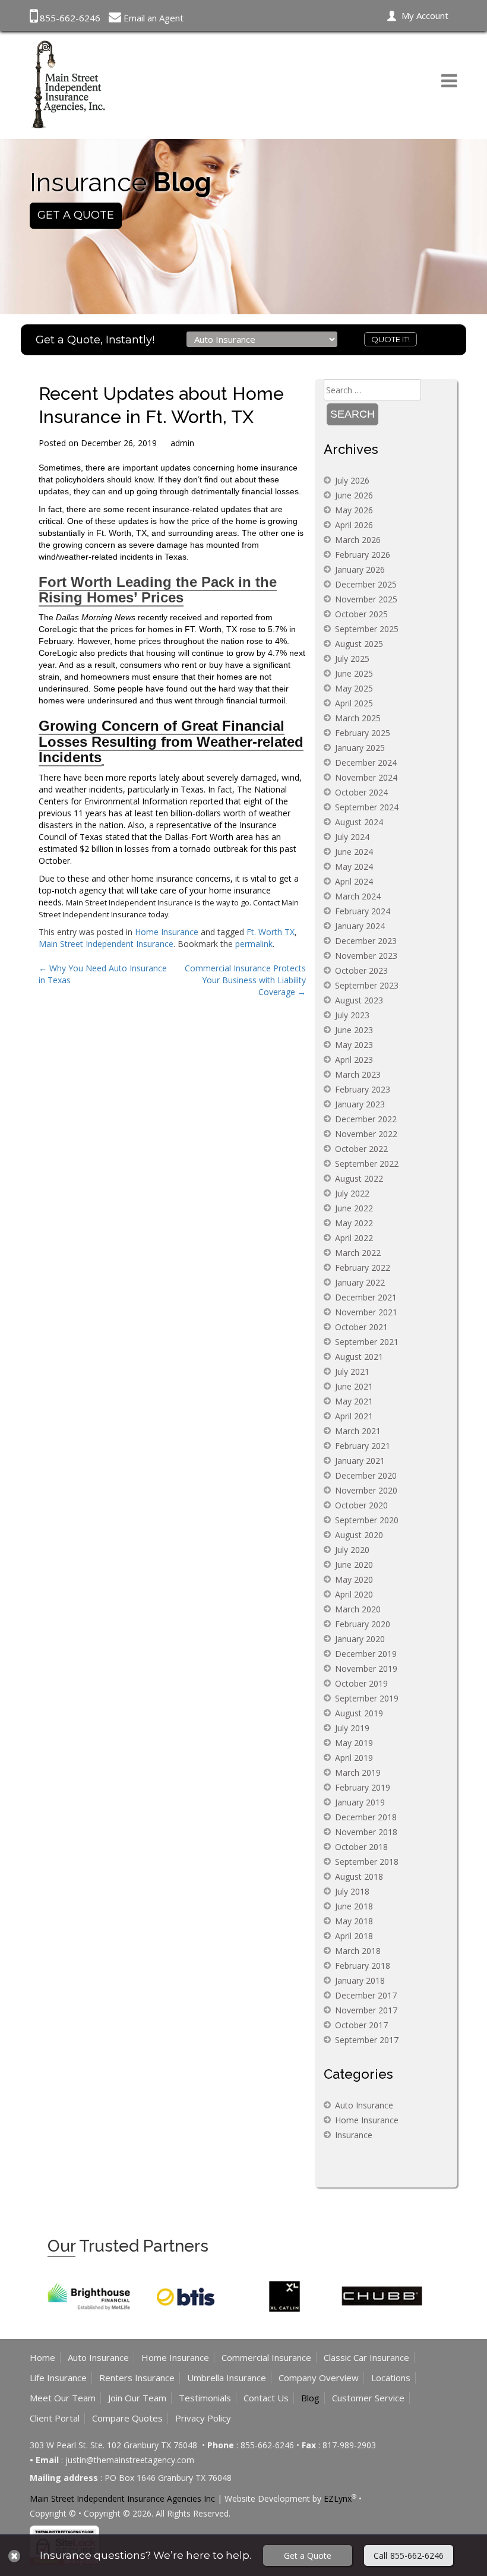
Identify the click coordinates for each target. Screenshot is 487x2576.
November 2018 (366, 1832)
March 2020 (358, 1609)
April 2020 (354, 1594)
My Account (425, 15)
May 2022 (354, 1223)
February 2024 (363, 911)
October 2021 (361, 1327)
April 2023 (354, 1060)
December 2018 (366, 1817)
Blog (310, 2398)
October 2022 (361, 1149)
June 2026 (354, 495)
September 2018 (367, 1862)
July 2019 (352, 1728)
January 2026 (360, 569)
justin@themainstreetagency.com (130, 2460)
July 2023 (352, 1015)
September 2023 (367, 985)
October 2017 (361, 2025)
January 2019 (360, 1802)
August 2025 (359, 644)
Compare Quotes (127, 2418)
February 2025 (363, 733)
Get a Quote (308, 2556)
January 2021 (360, 1461)
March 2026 (358, 540)
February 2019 (363, 1787)
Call (409, 2556)
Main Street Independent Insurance (106, 944)
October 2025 (361, 614)
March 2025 (358, 718)
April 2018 (354, 1936)
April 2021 (354, 1416)
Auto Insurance (364, 2105)
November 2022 (366, 1134)
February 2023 (363, 1089)
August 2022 (359, 1178)
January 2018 (360, 1980)
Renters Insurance (137, 2378)
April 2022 (354, 1238)
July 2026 (352, 480)
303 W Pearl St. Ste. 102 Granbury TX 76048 (115, 2445)
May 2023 (354, 1045)
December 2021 (366, 1297)
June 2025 (354, 673)
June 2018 (354, 1906)
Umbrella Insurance (227, 2378)
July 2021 (352, 1371)
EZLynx (338, 2498)
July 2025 (352, 659)
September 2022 (367, 1164)
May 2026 (354, 510)
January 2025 (360, 748)
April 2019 (354, 1758)
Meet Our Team (63, 2398)
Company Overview (319, 2378)
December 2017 (366, 1995)
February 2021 (363, 1446)
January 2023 (360, 1104)
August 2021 (359, 1357)
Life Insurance (58, 2378)
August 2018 (359, 1876)
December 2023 (366, 941)
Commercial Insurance (266, 2357)
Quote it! (390, 339)
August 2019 (359, 1713)
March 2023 (358, 1074)
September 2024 (367, 807)
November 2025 (366, 599)
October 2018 (361, 1847)
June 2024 (354, 852)
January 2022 (360, 1282)
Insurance (354, 2135)
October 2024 (361, 792)
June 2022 (354, 1208)
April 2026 (354, 525)
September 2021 (367, 1342)
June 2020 (354, 1565)
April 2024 (354, 881)
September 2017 (367, 2040)
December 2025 (366, 584)
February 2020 (363, 1624)
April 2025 (354, 703)
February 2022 (363, 1268)
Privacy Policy (203, 2418)
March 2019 (358, 1772)
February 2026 (363, 555)
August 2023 (359, 1000)
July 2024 (352, 837)
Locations (391, 2378)
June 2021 (354, 1386)
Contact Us (266, 2398)
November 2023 (366, 956)
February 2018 (363, 1966)
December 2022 (366, 1119)
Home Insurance (167, 932)
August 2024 (359, 822)
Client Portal (55, 2418)
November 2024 (366, 777)
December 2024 (366, 763)
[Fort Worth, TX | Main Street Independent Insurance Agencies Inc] (68, 83)
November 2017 (366, 2010)
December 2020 (366, 1475)
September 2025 (367, 629)
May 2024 (354, 866)
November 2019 (366, 1669)
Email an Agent (154, 18)
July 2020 (352, 1550)
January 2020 (360, 1639)
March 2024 (358, 896)
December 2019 (366, 1654)
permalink (254, 944)
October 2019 (361, 1683)
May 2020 (354, 1579)
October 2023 (361, 970)
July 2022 (352, 1193)
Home (42, 2357)
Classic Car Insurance (366, 2357)
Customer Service (368, 2398)
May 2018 (354, 1921)
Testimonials (205, 2398)
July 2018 (352, 1891)
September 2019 (367, 1698)
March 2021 (358, 1431)
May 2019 (354, 1743)
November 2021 (366, 1312)
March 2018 (358, 1951)
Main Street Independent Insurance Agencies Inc (122, 2498)
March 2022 (358, 1253)
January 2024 (360, 926)
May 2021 (354, 1401)
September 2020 (367, 1520)
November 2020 (366, 1490)
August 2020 (359, 1535)
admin (182, 443)
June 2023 (354, 1030)
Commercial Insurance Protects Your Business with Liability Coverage (245, 980)
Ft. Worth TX (271, 932)
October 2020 (361, 1505)
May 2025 (354, 688)
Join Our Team (137, 2398)
